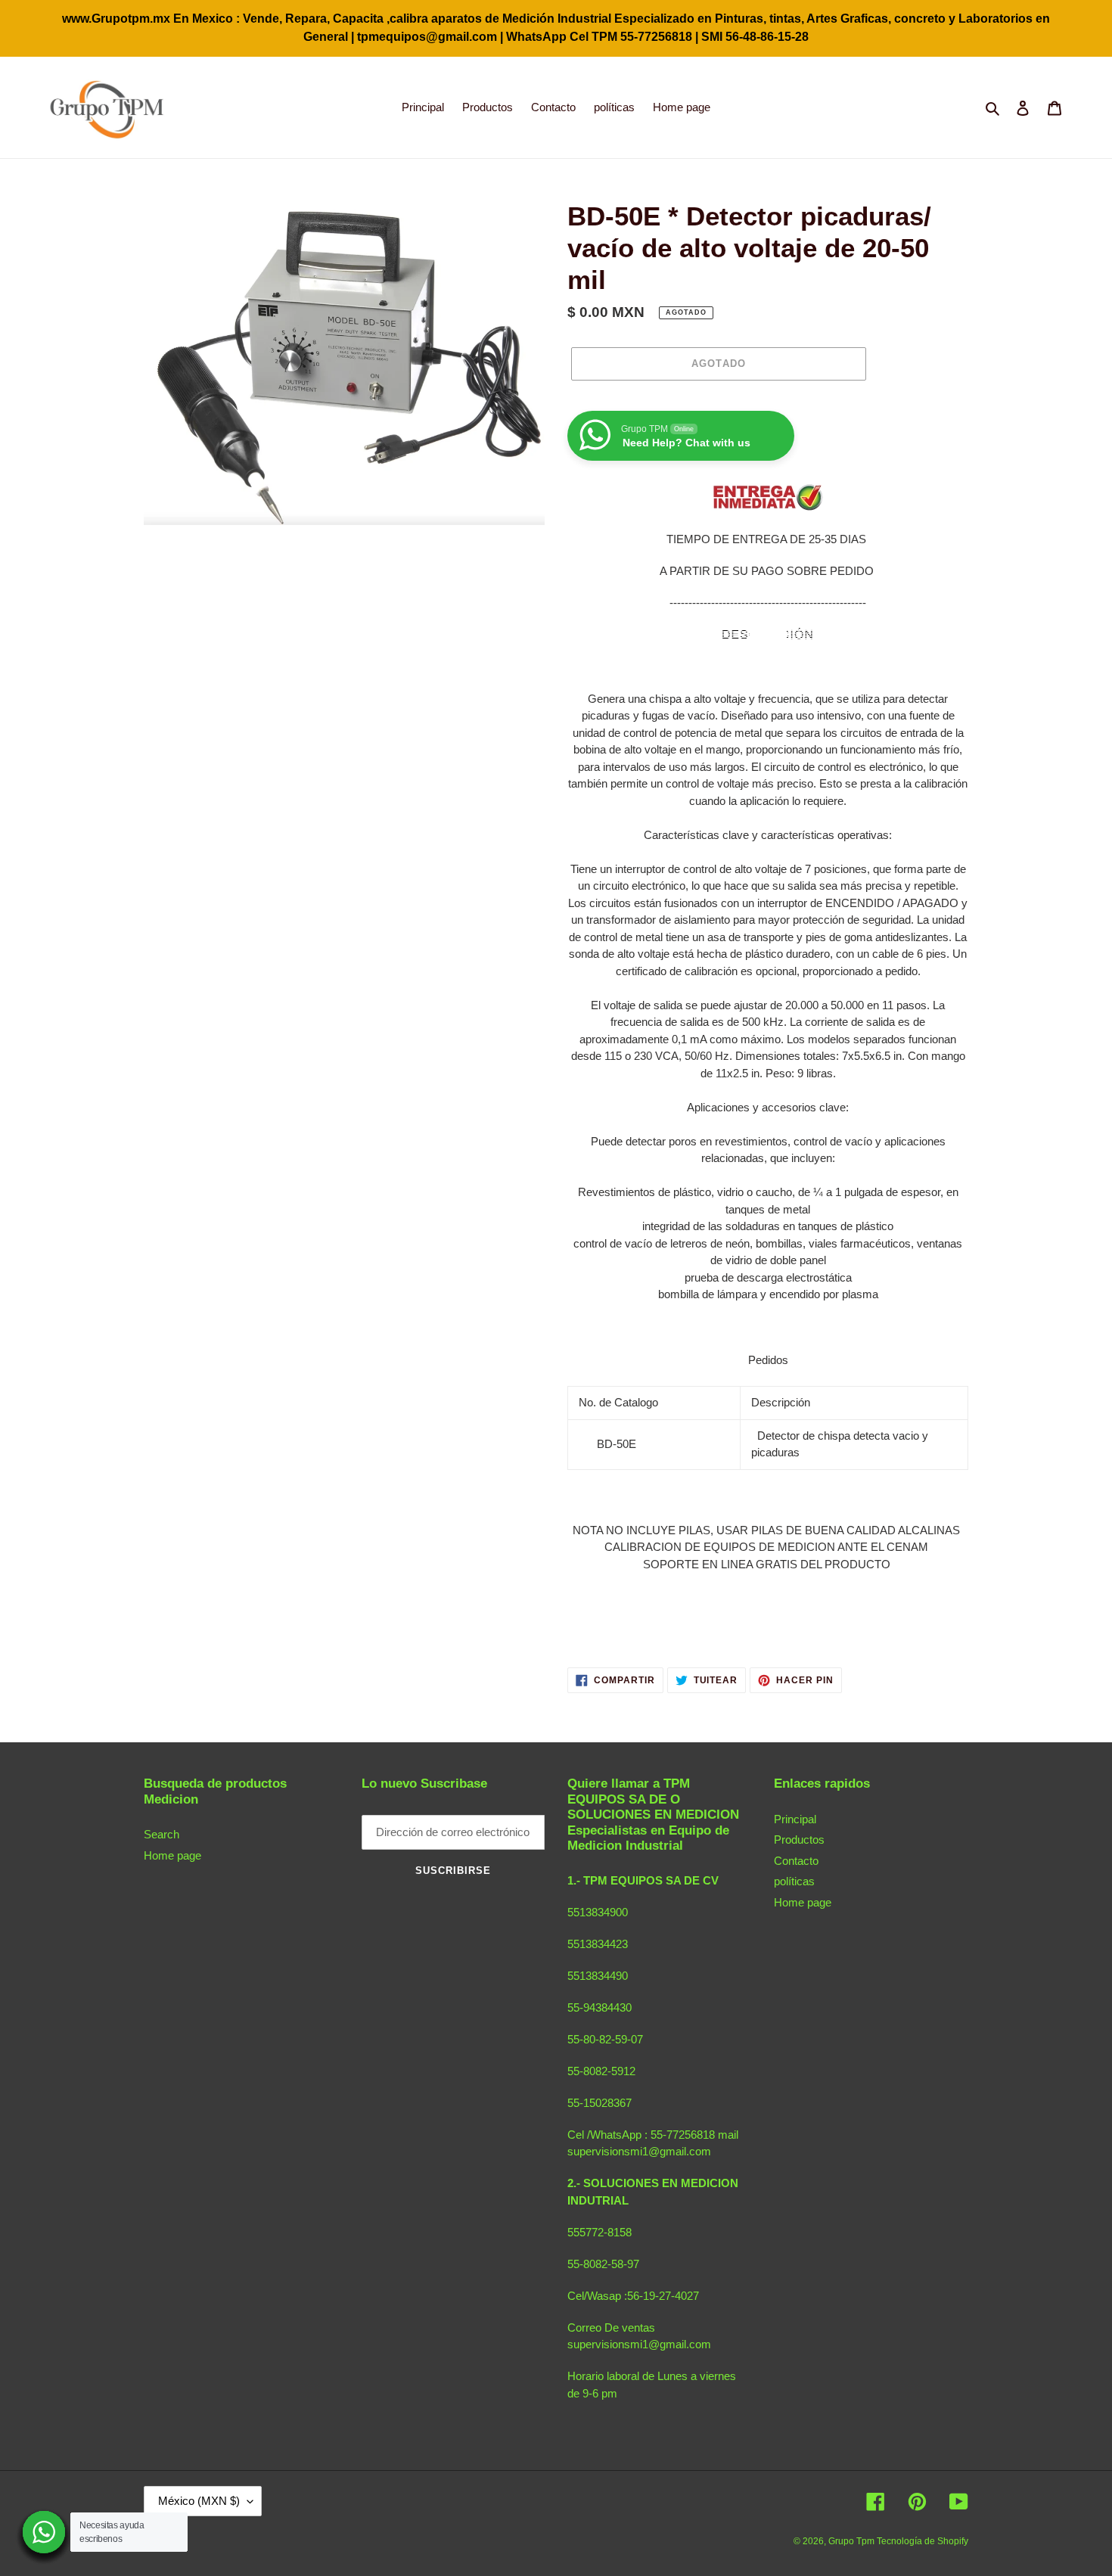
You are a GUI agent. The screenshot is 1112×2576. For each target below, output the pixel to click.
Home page (172, 1855)
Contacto (796, 1861)
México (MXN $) (199, 2501)
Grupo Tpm (853, 2541)
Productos (799, 1840)
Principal (795, 1819)
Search (162, 1834)
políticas (794, 1881)
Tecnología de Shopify (923, 2541)
